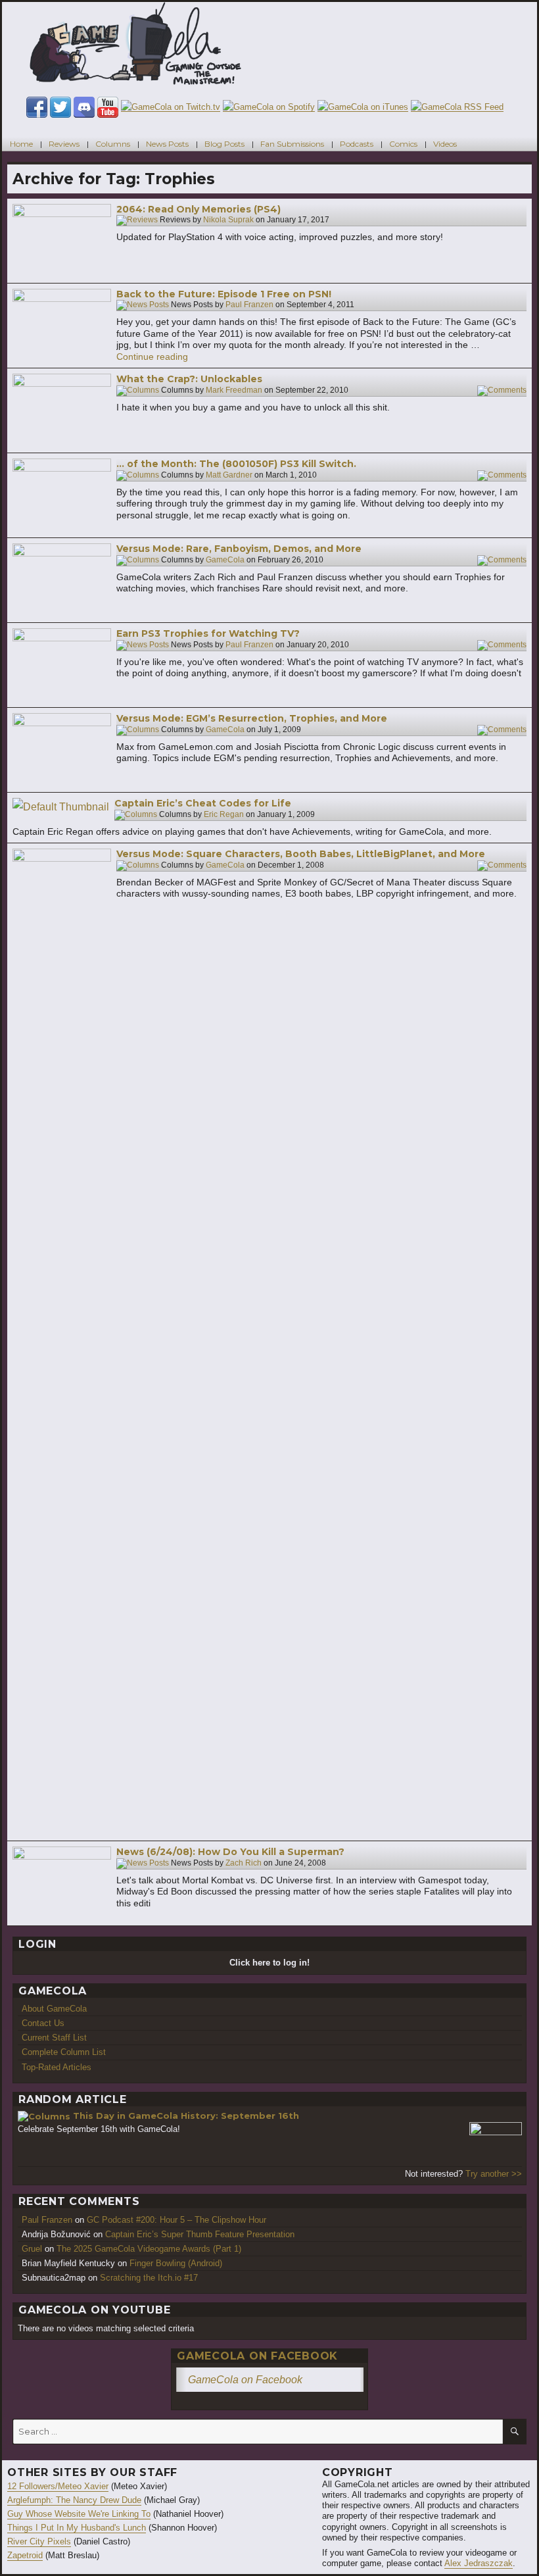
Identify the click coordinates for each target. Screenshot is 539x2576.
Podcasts (357, 144)
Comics (403, 144)
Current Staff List (54, 2038)
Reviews (64, 144)
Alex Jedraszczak (479, 2563)
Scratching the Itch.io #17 (149, 2278)
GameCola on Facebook (257, 2356)
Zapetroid (25, 2555)
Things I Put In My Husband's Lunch (77, 2528)
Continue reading (152, 357)
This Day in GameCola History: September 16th (186, 2116)
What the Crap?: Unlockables (189, 379)
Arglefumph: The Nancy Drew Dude (74, 2500)
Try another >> (494, 2174)
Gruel (32, 2249)
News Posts (167, 144)
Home (21, 144)
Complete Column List (64, 2052)
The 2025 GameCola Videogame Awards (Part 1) (149, 2249)
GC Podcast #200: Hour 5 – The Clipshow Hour (176, 2220)
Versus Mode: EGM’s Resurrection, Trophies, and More (252, 718)
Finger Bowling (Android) (176, 2263)
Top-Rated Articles (57, 2067)
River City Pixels (39, 2541)
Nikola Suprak (228, 220)
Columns (113, 144)
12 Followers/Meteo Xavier (58, 2486)
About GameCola (54, 2009)
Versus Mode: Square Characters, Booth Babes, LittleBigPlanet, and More (301, 854)
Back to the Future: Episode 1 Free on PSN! (224, 294)
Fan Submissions (292, 144)
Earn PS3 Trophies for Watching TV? (208, 633)
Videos (445, 144)
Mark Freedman (234, 390)
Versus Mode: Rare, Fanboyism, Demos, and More (239, 549)
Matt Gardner (229, 475)
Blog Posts (224, 144)
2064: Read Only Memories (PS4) (199, 209)
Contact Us (43, 2023)
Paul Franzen (249, 305)
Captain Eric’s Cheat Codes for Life (203, 803)
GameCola (225, 560)
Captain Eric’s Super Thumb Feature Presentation (200, 2234)
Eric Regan (224, 814)
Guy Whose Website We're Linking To (79, 2514)
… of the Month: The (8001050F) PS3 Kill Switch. (236, 464)
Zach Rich (244, 1863)
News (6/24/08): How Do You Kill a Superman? (230, 1852)
